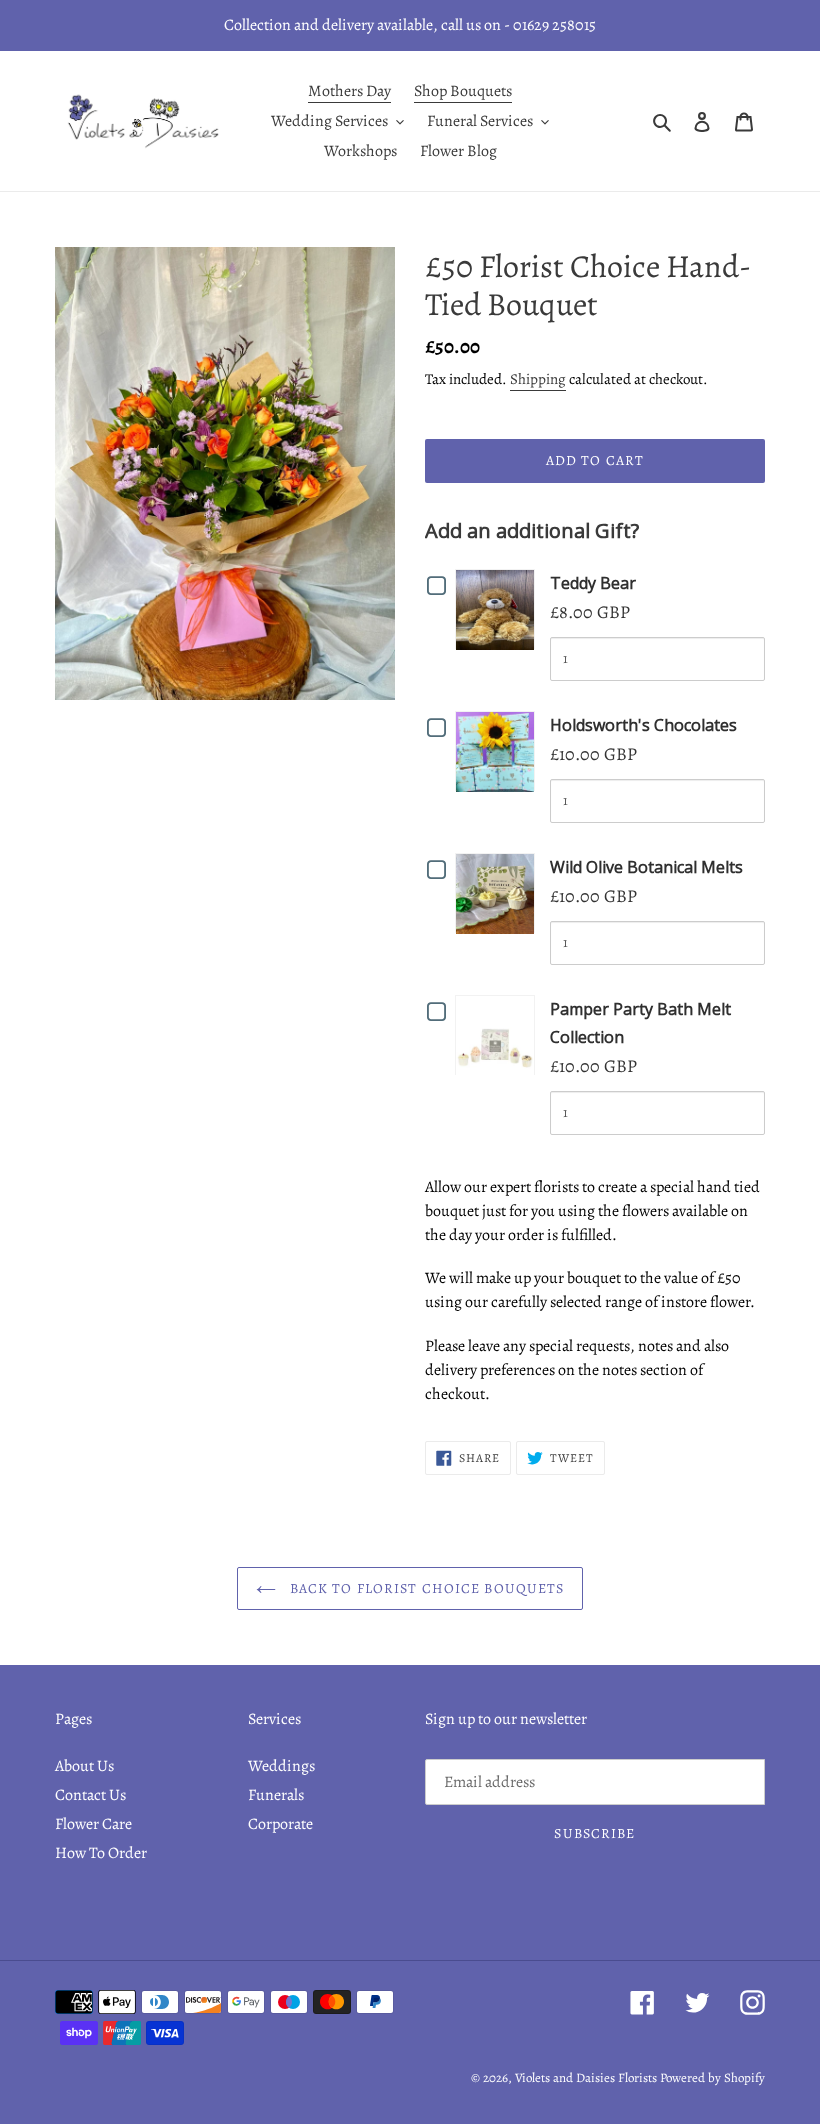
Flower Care (93, 1824)
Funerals (276, 1795)
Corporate (280, 1824)
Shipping (538, 379)
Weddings (281, 1766)
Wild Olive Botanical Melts (646, 867)
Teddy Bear (593, 583)
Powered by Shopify (712, 2077)
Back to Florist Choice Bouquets (425, 1588)
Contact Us (90, 1795)
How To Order (101, 1853)
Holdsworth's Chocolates (643, 725)
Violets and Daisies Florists (586, 2077)
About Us (84, 1766)
